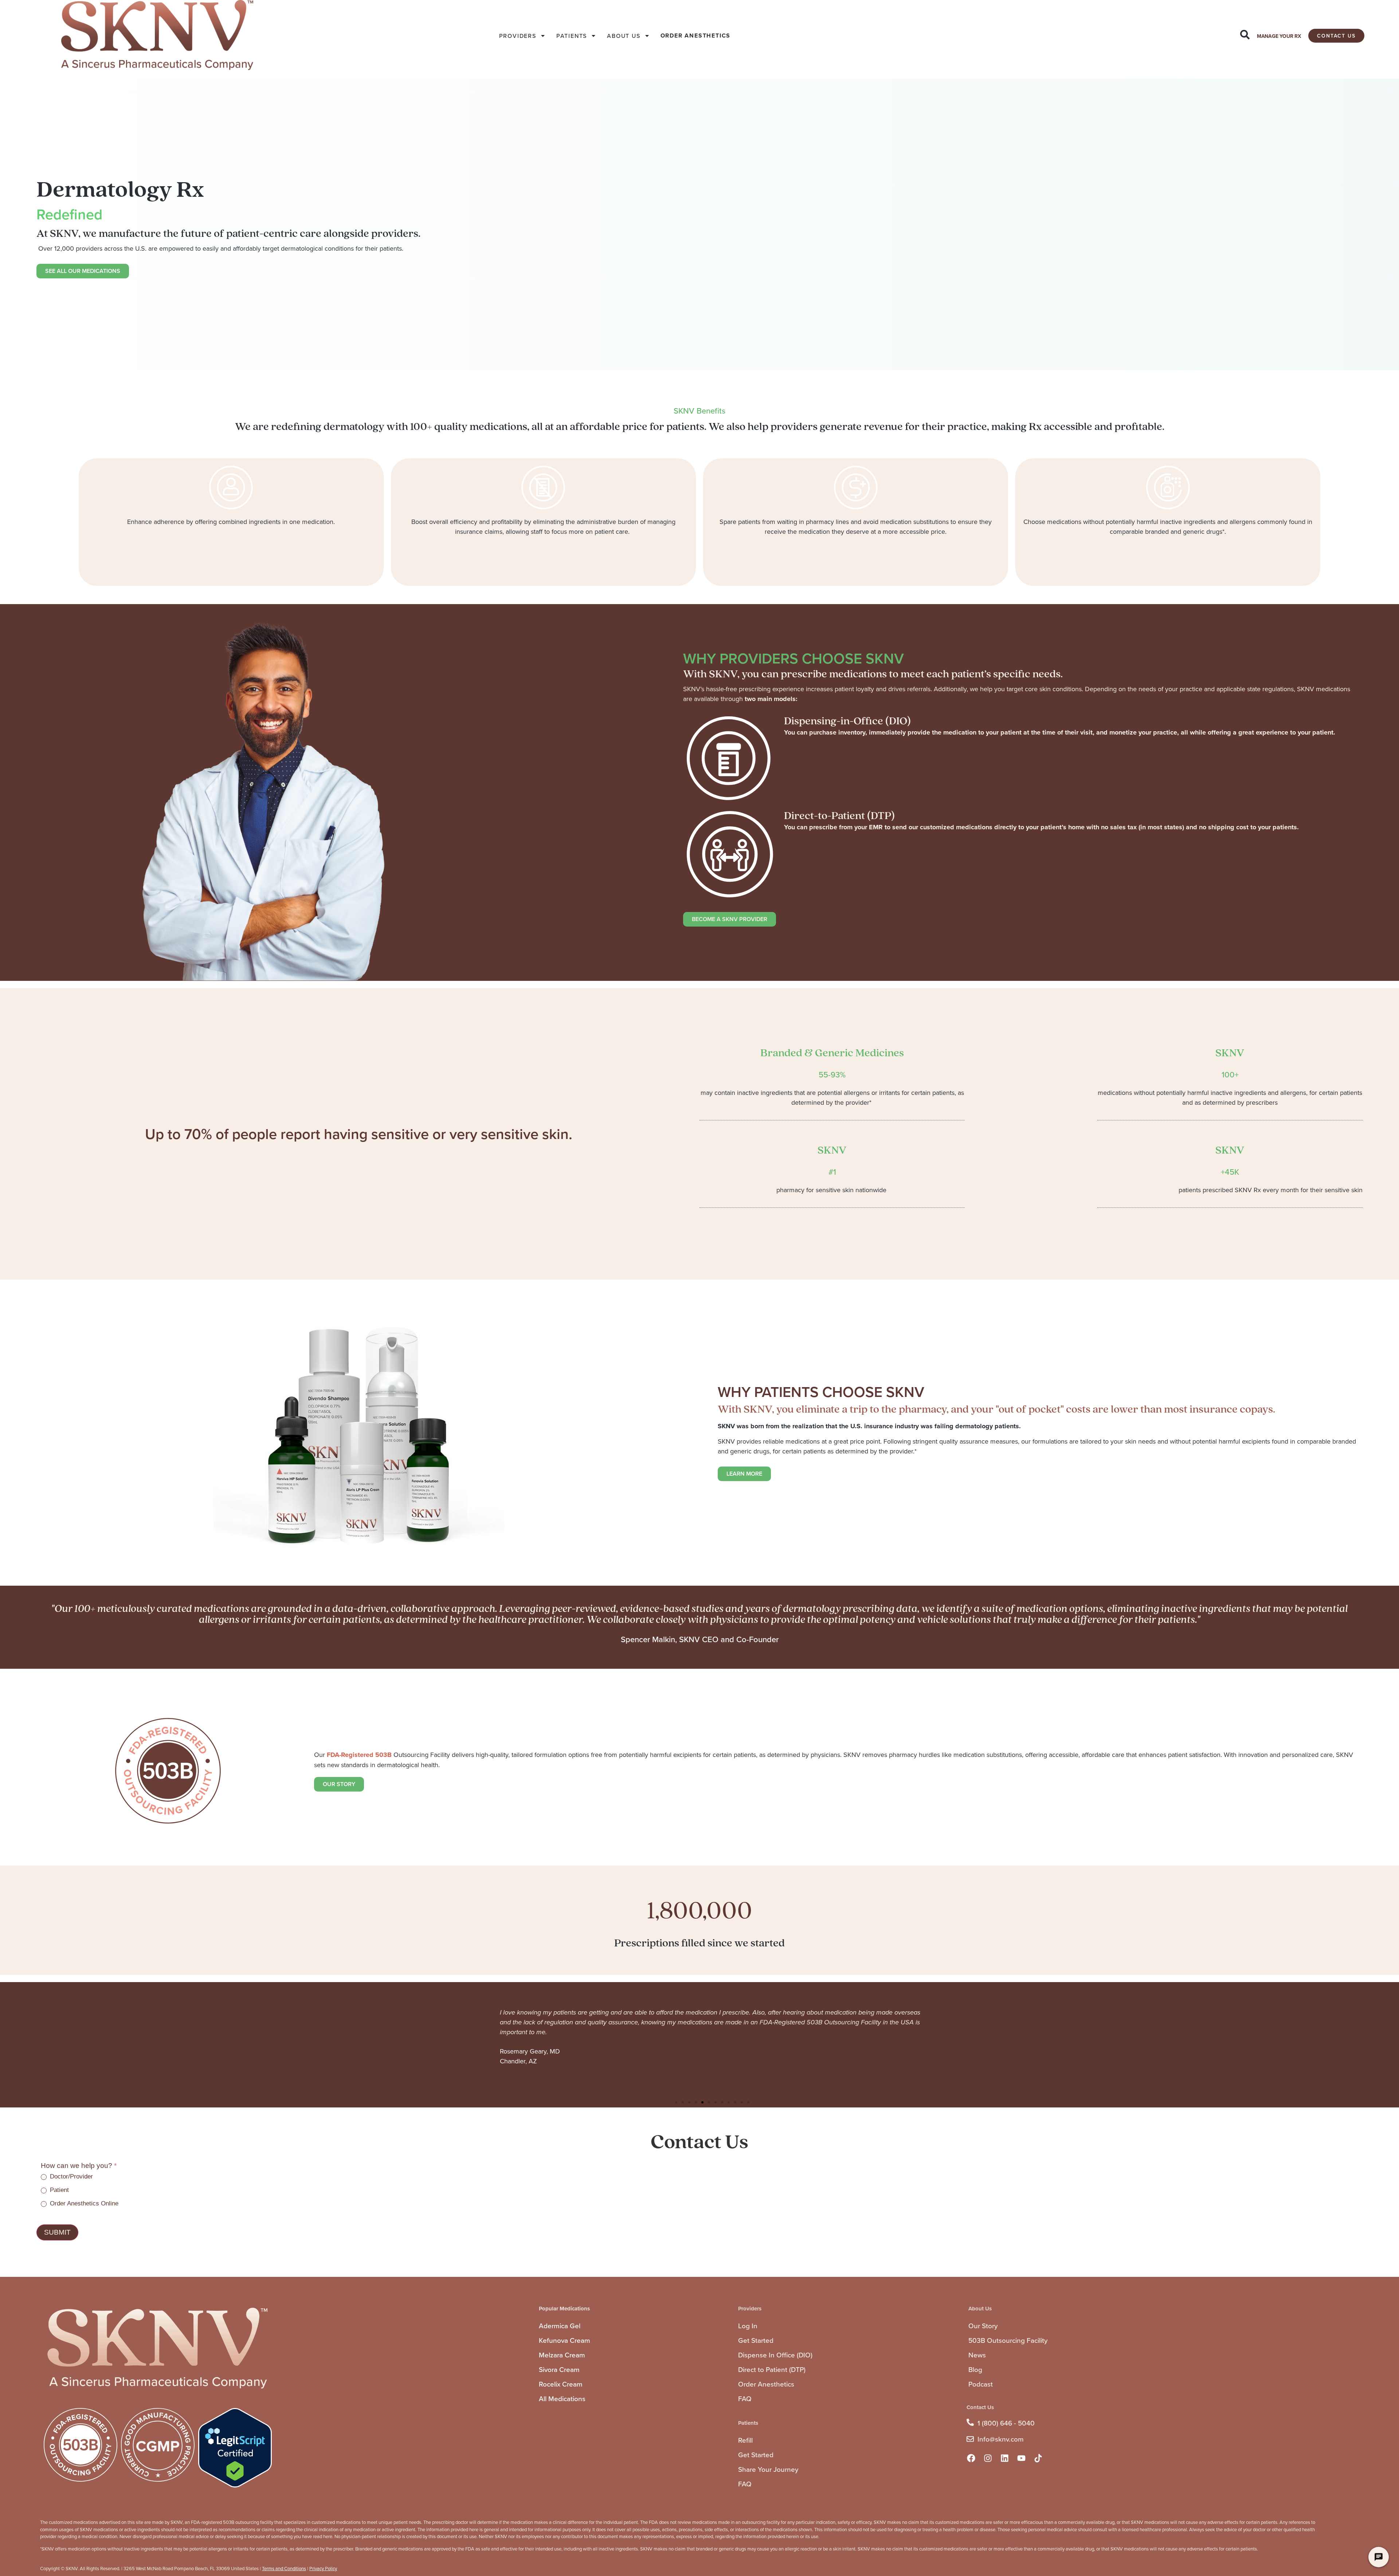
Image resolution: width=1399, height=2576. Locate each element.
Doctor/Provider (70, 2176)
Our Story (983, 2326)
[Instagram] (988, 2458)
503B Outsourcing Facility (1008, 2340)
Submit (57, 2232)
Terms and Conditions (284, 2568)
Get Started (756, 2340)
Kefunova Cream (565, 2340)
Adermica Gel (560, 2326)
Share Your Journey (768, 2469)
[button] (676, 2102)
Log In (748, 2326)
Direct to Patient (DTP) (772, 2369)
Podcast (981, 2384)
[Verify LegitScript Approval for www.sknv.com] (235, 2485)
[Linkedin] (1005, 2458)
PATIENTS (572, 36)
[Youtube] (1022, 2458)
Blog (975, 2369)
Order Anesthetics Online (83, 2203)
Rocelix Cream (561, 2384)
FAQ (745, 2398)
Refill (745, 2440)
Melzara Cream (562, 2355)
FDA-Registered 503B (359, 1755)
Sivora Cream (559, 2369)
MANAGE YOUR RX (1279, 36)
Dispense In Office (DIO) (775, 2355)
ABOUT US (624, 36)
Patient (58, 2190)
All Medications (562, 2398)
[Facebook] (971, 2458)
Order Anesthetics (766, 2384)
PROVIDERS (518, 36)
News (977, 2355)
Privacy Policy (323, 2568)
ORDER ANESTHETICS (696, 36)
